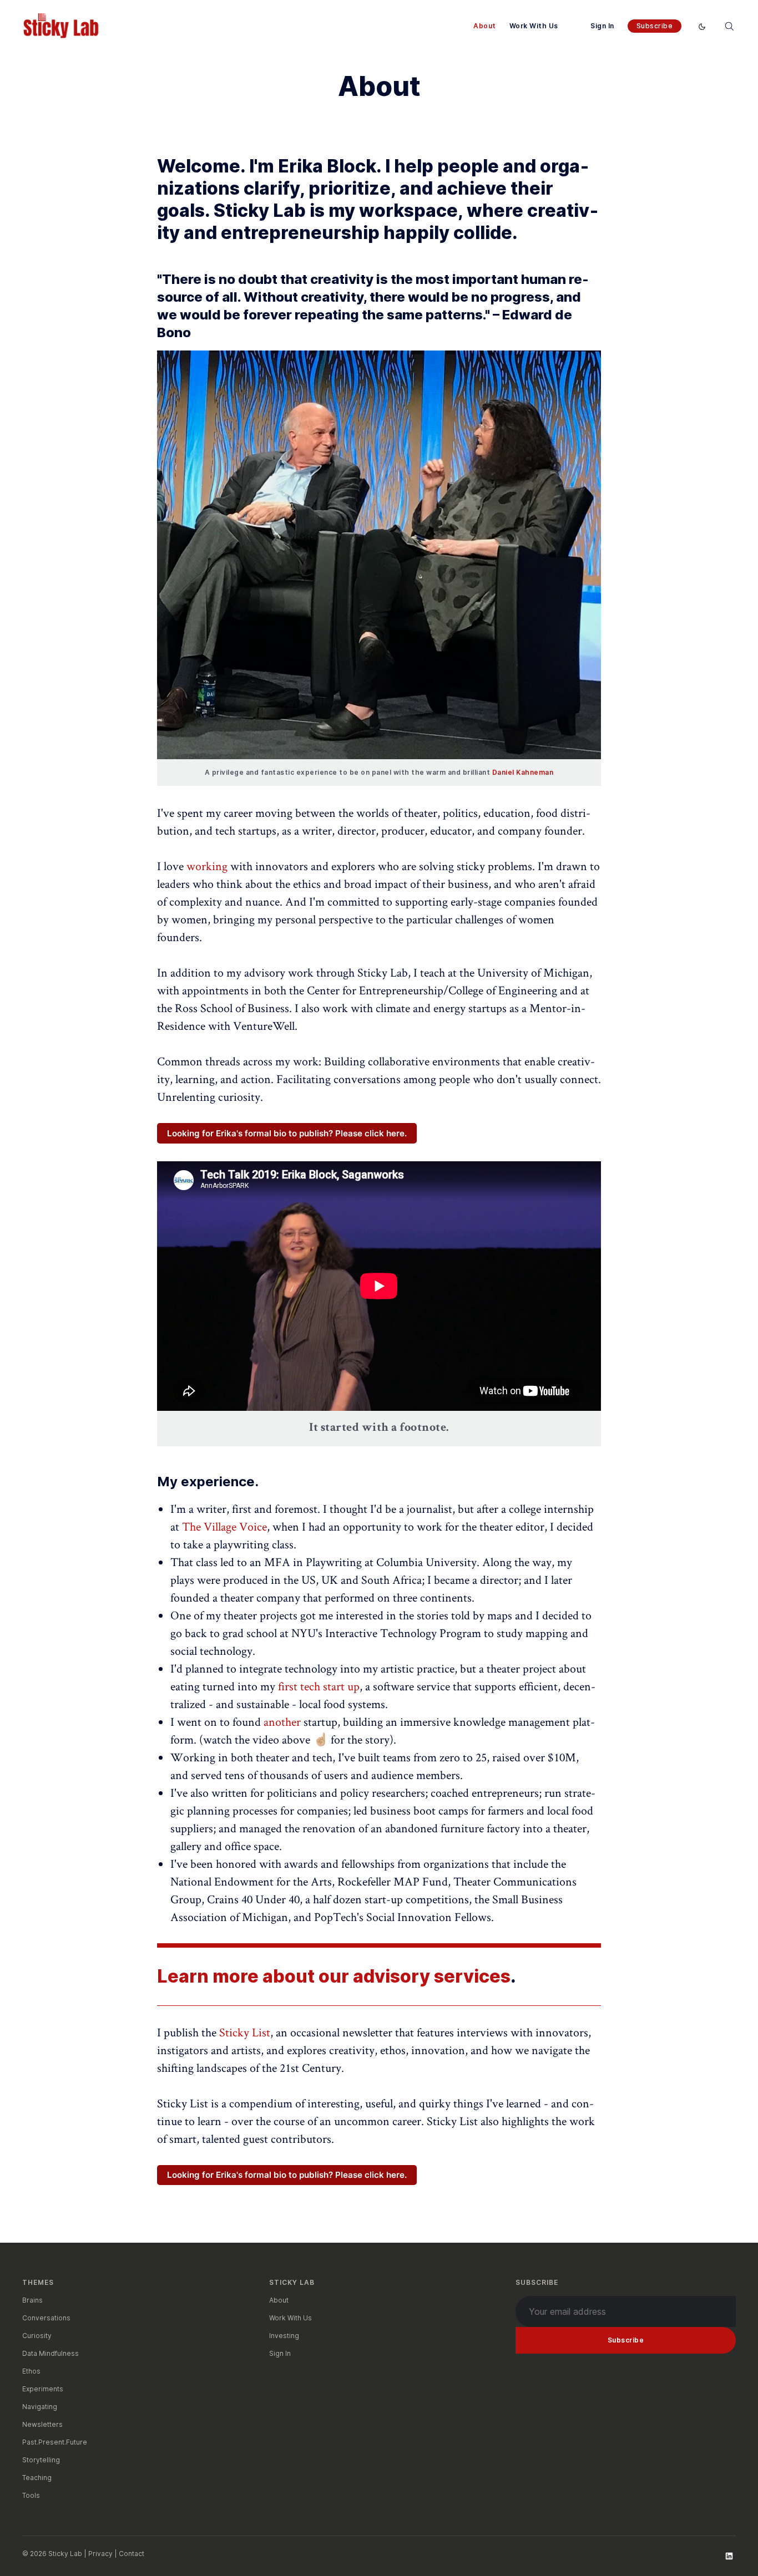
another (282, 1721)
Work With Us (534, 26)
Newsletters (42, 2424)
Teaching (37, 2478)
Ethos (31, 2371)
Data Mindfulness (50, 2353)
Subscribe (655, 26)
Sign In (602, 26)
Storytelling (41, 2460)
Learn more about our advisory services (334, 1976)
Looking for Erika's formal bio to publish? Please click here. (287, 1133)
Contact (132, 2554)
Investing (284, 2336)
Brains (32, 2300)
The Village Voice (224, 1526)
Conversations (46, 2318)
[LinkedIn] (729, 2556)
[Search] (729, 26)
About (485, 26)
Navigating (40, 2407)
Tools (31, 2495)
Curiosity (37, 2336)
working (207, 866)
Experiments (43, 2389)
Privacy (100, 2554)
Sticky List (245, 2032)
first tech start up (319, 1686)
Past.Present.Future (55, 2442)
